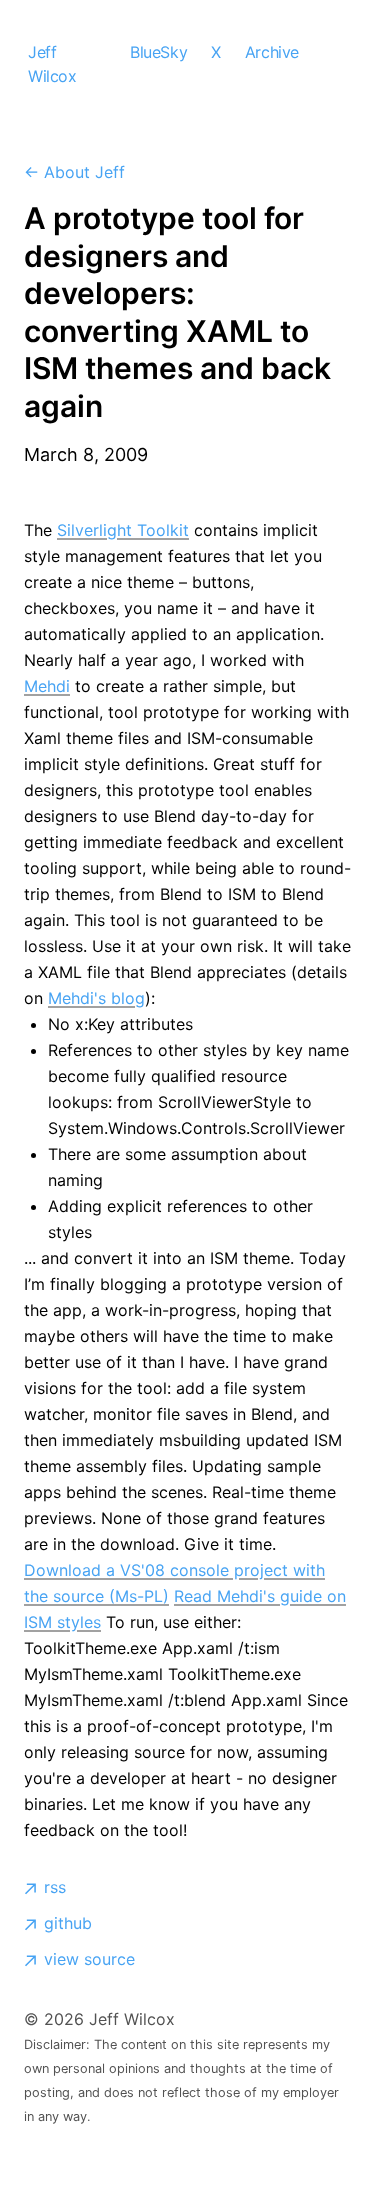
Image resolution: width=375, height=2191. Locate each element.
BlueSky (158, 52)
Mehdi (47, 686)
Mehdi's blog (96, 998)
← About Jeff (74, 172)
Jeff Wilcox (52, 64)
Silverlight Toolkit (123, 530)
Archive (272, 52)
